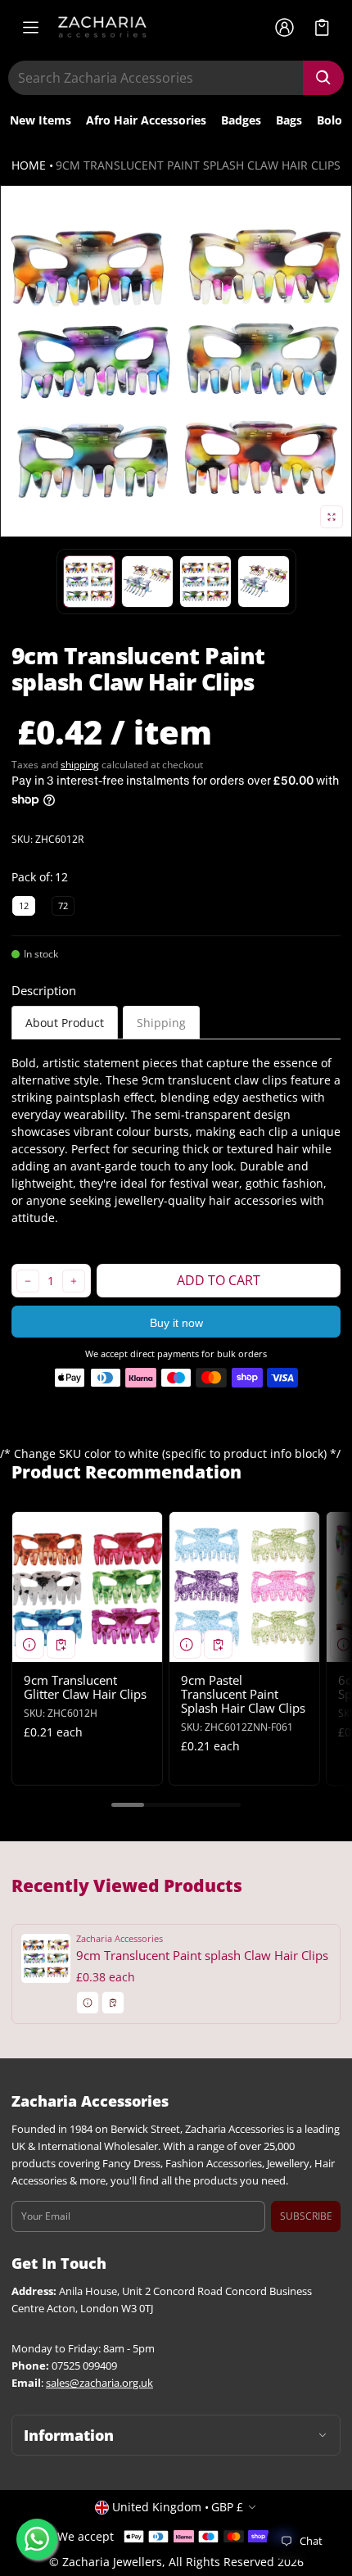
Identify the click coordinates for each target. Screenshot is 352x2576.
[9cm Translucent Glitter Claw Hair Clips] (87, 1587)
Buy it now (176, 1323)
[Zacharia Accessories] (102, 27)
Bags (289, 120)
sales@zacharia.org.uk (99, 2383)
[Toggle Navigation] (30, 27)
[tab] (65, 1023)
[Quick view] (30, 1644)
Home (29, 165)
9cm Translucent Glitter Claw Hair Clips (85, 1687)
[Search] (323, 78)
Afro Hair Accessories (146, 120)
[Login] (284, 27)
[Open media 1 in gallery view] (89, 582)
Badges (241, 120)
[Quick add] (61, 1644)
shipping (80, 765)
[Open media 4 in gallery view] (205, 582)
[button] (322, 27)
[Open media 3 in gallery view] (147, 582)
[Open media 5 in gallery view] (264, 582)
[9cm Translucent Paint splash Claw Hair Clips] (176, 1974)
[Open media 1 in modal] (176, 361)
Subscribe (306, 2216)
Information (69, 2435)
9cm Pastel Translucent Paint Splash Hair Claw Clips (243, 1694)
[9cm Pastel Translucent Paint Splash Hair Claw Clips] (244, 1587)
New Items (41, 120)
